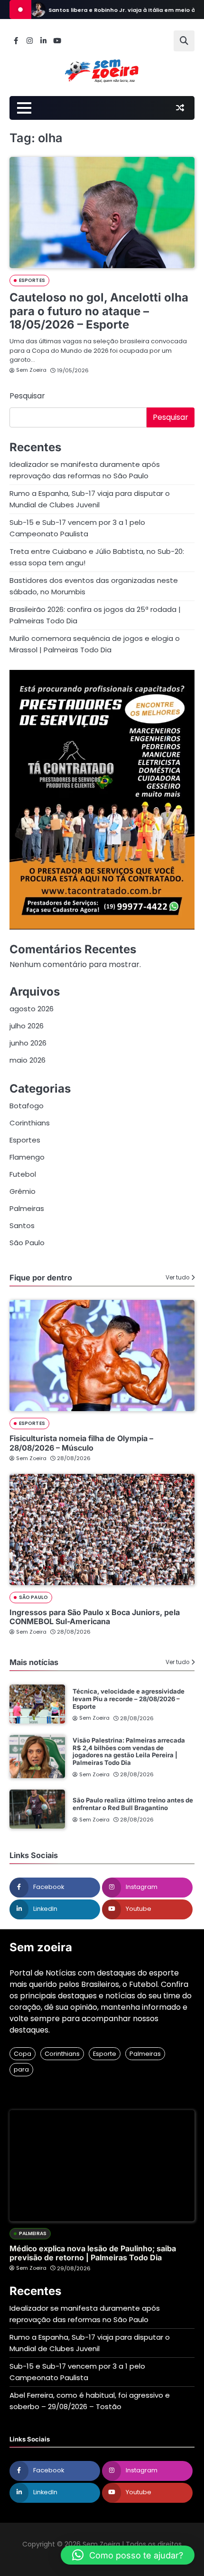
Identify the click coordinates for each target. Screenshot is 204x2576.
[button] (128, 2555)
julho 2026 (27, 1026)
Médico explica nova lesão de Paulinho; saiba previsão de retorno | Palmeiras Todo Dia (93, 2253)
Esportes (32, 280)
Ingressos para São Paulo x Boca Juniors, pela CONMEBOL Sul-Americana (95, 1617)
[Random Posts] (180, 108)
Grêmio (23, 1191)
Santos (22, 1225)
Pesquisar (27, 396)
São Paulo (27, 1243)
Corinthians (30, 1123)
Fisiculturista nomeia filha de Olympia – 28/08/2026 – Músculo (81, 1443)
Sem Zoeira (31, 370)
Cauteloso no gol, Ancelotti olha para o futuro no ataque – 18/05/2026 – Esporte (99, 311)
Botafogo (27, 1106)
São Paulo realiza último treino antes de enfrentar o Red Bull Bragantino (133, 1804)
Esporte (105, 2054)
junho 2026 (28, 1043)
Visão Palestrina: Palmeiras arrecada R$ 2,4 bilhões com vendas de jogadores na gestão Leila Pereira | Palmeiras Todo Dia (129, 1751)
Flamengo (27, 1157)
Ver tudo (177, 1278)
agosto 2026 (32, 1009)
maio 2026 (28, 1060)
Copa (23, 2054)
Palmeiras (27, 1208)
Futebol (23, 1174)
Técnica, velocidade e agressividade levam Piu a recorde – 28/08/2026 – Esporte (129, 1699)
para (21, 2069)
